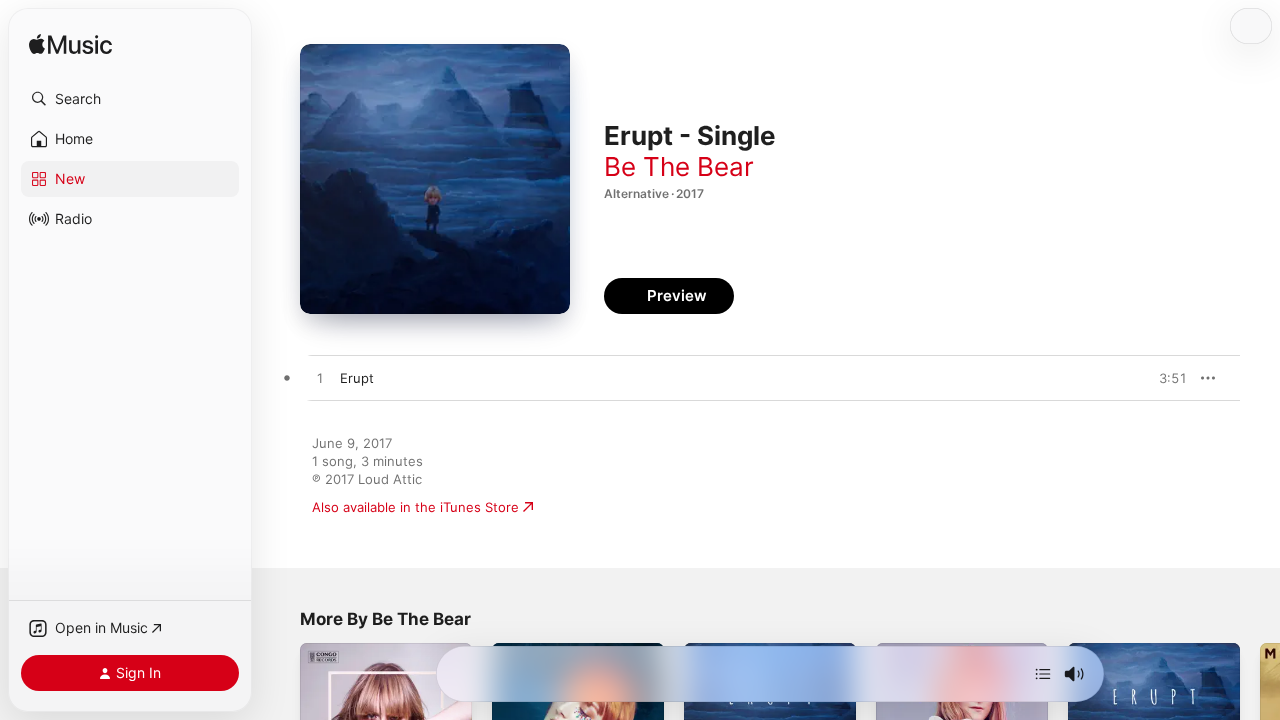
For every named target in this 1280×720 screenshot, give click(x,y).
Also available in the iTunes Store (415, 507)
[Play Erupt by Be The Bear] (320, 379)
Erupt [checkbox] (357, 378)
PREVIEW (1165, 378)
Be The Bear (679, 166)
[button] (130, 99)
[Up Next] (1043, 674)
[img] (70, 45)
